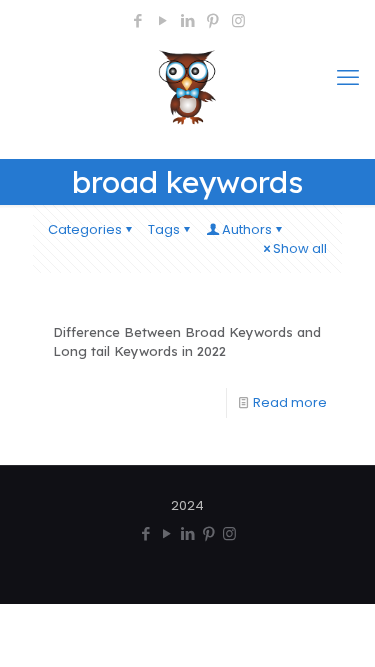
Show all (300, 248)
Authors (247, 229)
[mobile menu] (348, 78)
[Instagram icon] (238, 20)
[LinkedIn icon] (188, 20)
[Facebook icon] (138, 20)
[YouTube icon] (163, 20)
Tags (164, 229)
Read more (290, 402)
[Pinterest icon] (213, 20)
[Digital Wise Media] (187, 93)
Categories (85, 229)
